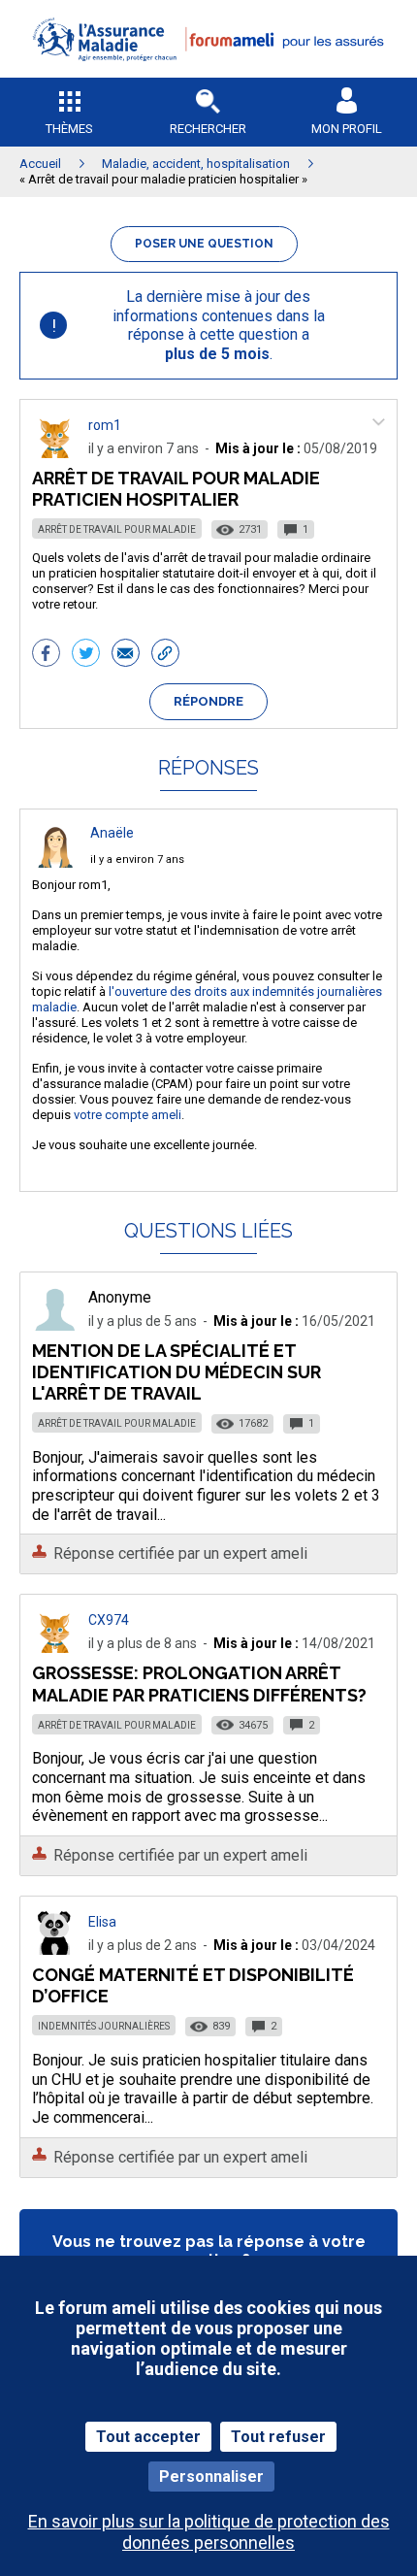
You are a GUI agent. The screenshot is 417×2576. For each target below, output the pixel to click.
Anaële (112, 833)
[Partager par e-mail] (126, 655)
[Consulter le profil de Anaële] (55, 862)
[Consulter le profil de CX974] (55, 1648)
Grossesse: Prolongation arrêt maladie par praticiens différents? (199, 1684)
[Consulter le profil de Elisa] (55, 1949)
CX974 (109, 1620)
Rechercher (208, 129)
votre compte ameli (128, 1115)
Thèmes (69, 129)
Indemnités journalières (104, 2026)
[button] (208, 73)
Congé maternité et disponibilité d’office (193, 1985)
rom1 (105, 425)
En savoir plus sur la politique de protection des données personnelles (209, 2531)
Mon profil (347, 129)
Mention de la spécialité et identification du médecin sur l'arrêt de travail (176, 1372)
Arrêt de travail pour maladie (117, 529)
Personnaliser (211, 2477)
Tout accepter (148, 2437)
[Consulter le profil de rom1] (55, 453)
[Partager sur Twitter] (86, 655)
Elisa (102, 1922)
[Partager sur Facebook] (46, 655)
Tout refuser (278, 2437)
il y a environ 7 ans (137, 859)
